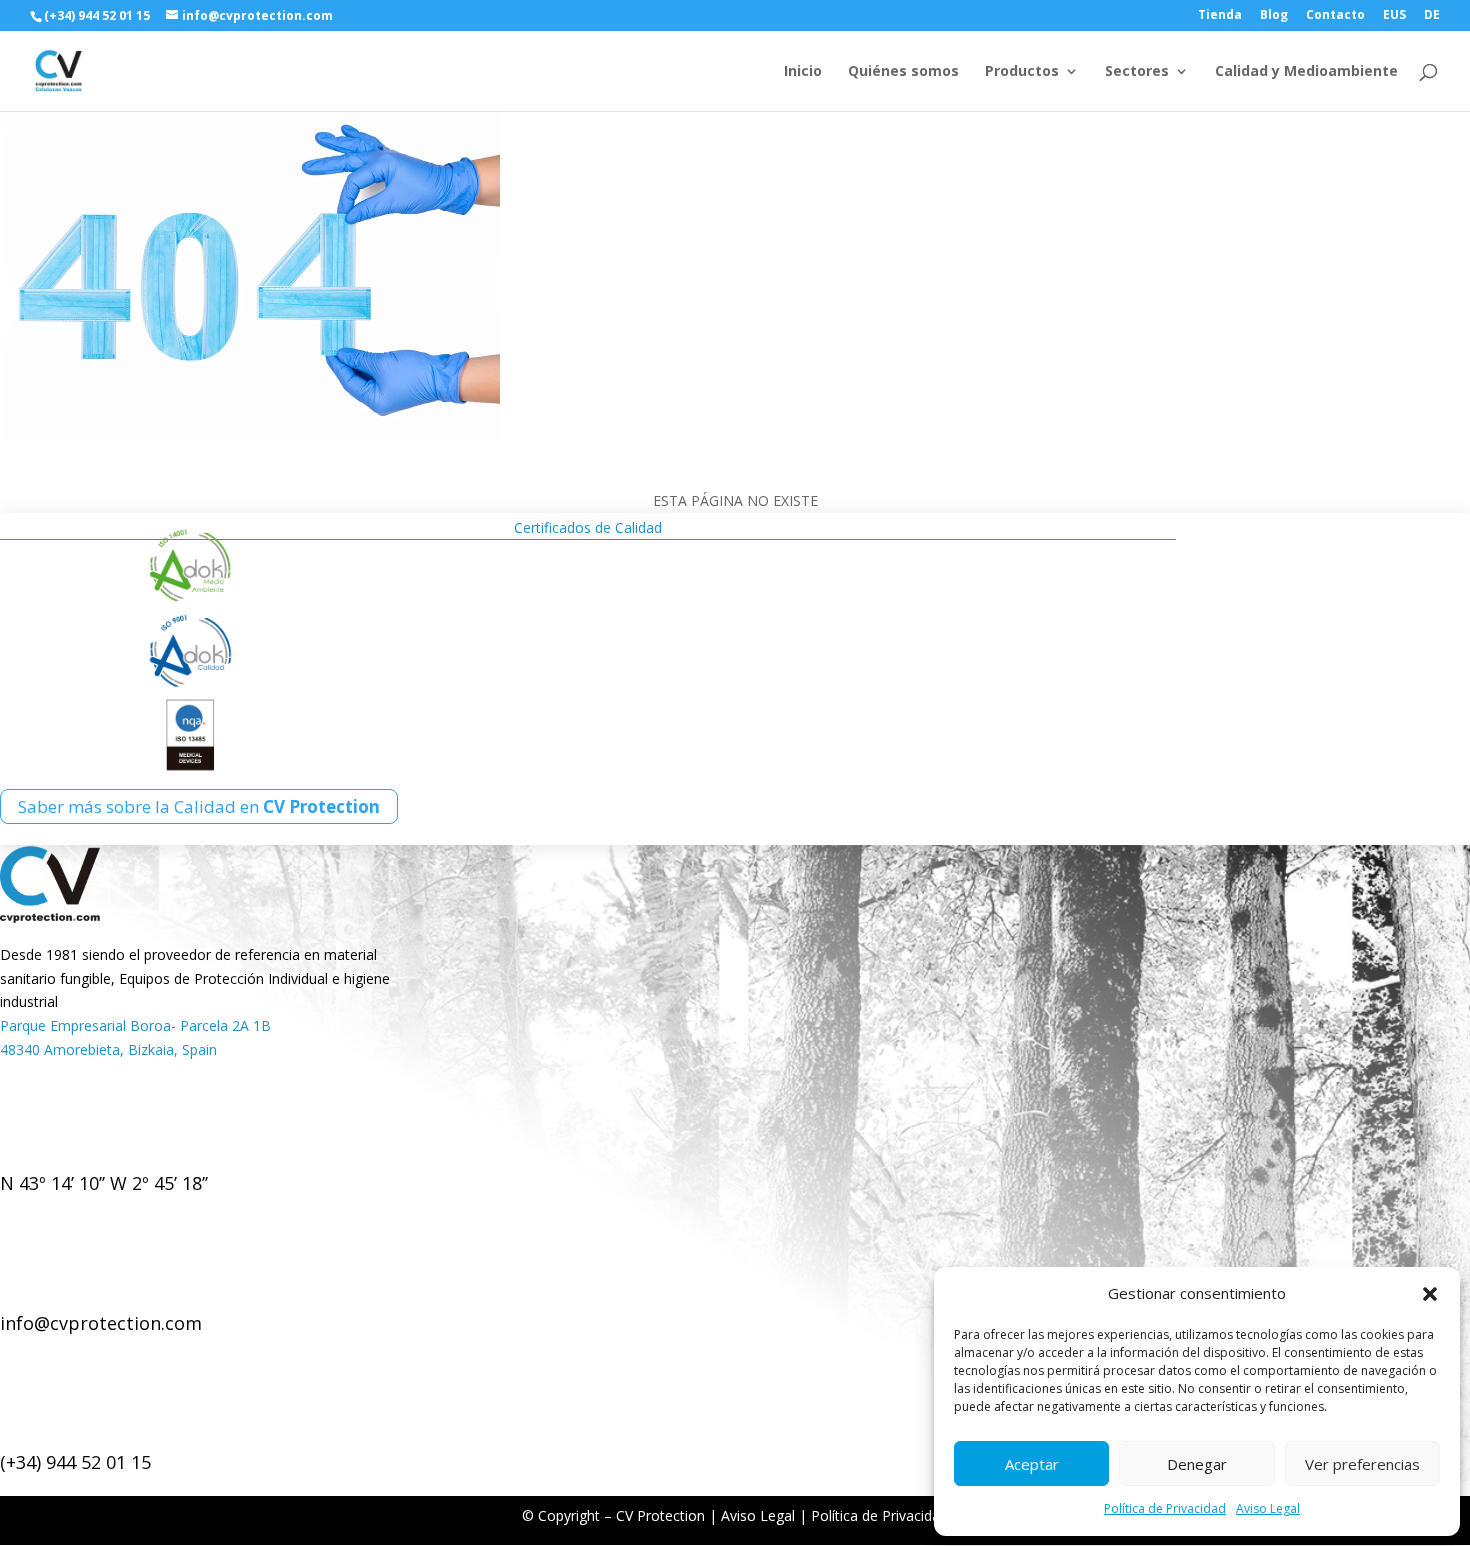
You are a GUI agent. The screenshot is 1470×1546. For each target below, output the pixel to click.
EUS (1394, 16)
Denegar (1197, 1464)
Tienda (1220, 16)
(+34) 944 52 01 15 (75, 1462)
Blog (1274, 16)
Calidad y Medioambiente (1306, 72)
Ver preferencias (1362, 1464)
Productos (1022, 72)
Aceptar (1032, 1464)
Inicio (803, 72)
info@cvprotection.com (101, 1323)
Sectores (1137, 72)
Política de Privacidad (1165, 1508)
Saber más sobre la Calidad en (199, 806)
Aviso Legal (1268, 1508)
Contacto (1335, 16)
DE (1432, 16)
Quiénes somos (903, 72)
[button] (1430, 1294)
